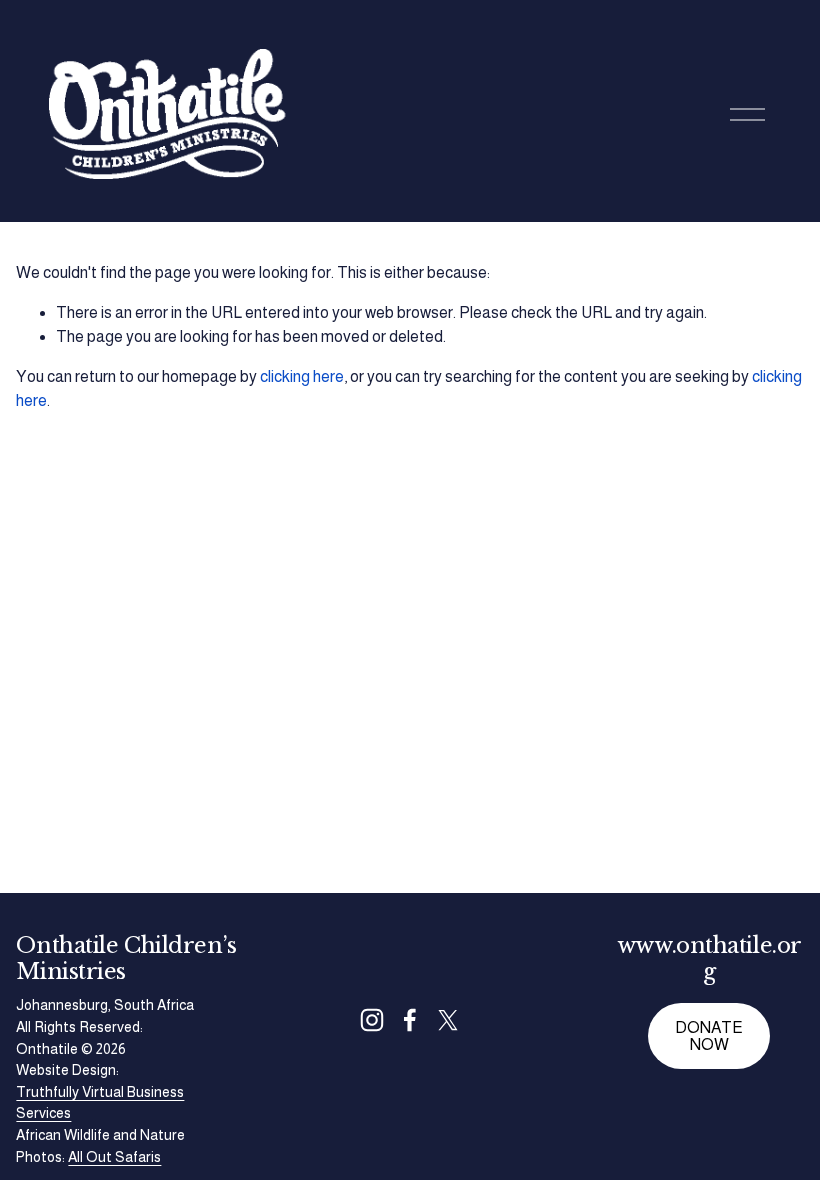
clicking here (302, 376)
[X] (448, 1020)
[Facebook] (410, 1020)
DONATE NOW (709, 1036)
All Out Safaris (114, 1157)
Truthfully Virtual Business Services (100, 1103)
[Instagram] (372, 1020)
